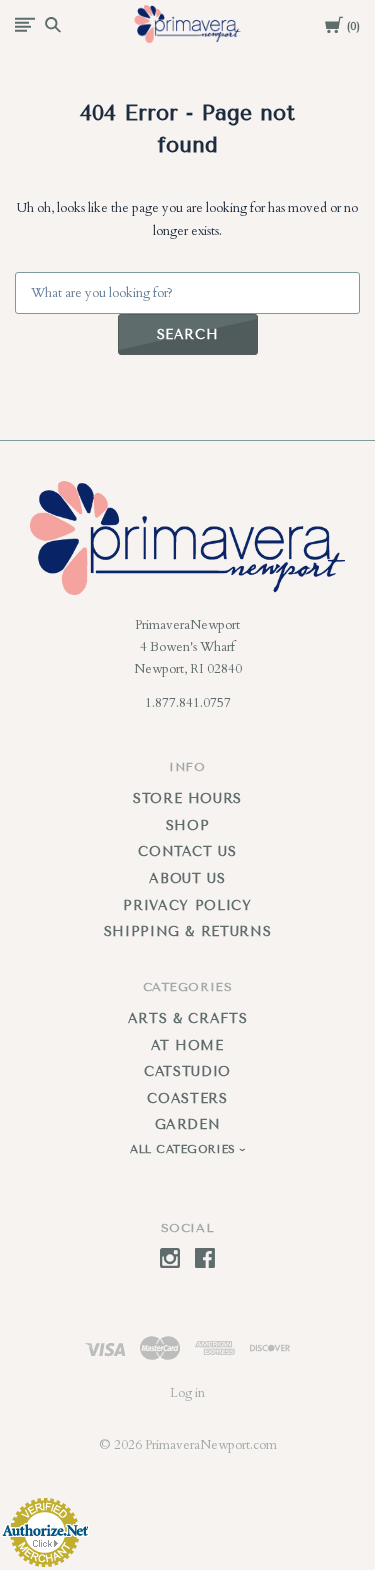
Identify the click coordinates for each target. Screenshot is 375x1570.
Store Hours (187, 798)
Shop (188, 825)
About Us (187, 878)
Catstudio (187, 1071)
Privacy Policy (187, 905)
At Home (187, 1045)
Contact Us (187, 851)
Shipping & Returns (188, 931)
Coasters (187, 1098)
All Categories (185, 1149)
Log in (187, 1393)
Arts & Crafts (187, 1018)
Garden (188, 1124)
